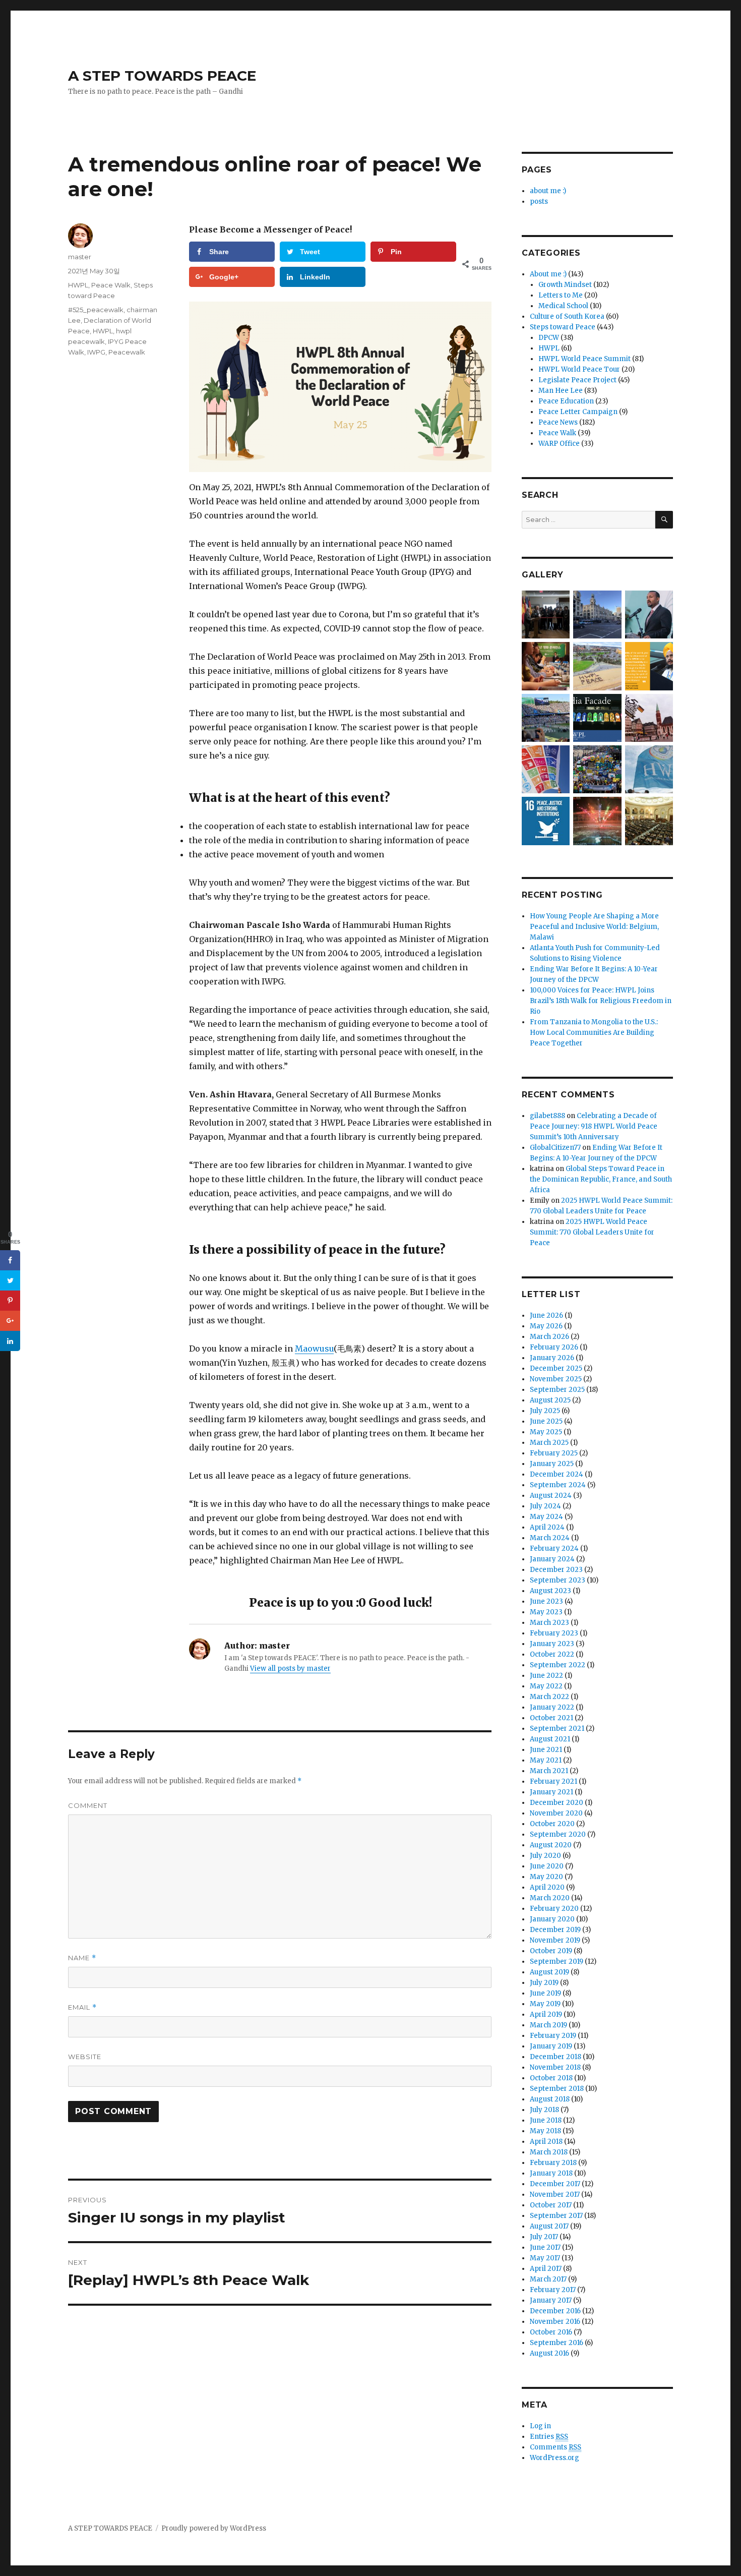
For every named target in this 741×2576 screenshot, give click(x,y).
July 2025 (545, 1411)
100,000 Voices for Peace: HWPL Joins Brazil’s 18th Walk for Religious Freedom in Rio (601, 1001)
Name (82, 1958)
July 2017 (544, 2237)
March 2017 (548, 2279)
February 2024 (554, 1548)
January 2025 (552, 1464)
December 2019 (555, 1930)
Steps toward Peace (563, 327)
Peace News (558, 422)
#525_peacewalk (96, 310)
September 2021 (557, 1729)
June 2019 (545, 1993)
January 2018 (551, 2173)
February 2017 (553, 2290)
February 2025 (554, 1453)
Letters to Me (561, 295)
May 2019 (545, 2004)
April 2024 (547, 1527)
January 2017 (551, 2300)
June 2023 (546, 1601)
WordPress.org (554, 2458)
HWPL (78, 285)
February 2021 (553, 1781)
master (80, 257)
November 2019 (555, 1940)
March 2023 (549, 1623)
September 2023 (558, 1580)
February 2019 (553, 2036)
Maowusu (314, 1349)
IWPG (96, 352)
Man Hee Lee (561, 391)
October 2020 (552, 1824)
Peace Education (566, 401)
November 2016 (555, 2322)
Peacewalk (127, 352)
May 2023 (546, 1612)
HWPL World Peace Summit (584, 359)
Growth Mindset (565, 285)
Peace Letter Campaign (578, 412)
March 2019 (548, 2025)
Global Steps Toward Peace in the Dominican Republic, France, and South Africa (601, 1179)
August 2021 (550, 1739)
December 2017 (555, 2184)
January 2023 (552, 1644)
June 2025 (546, 1421)
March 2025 (549, 1443)
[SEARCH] (664, 520)
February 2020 (554, 1909)
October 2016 (551, 2332)
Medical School (563, 306)
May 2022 (546, 1686)
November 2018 (555, 2067)
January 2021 (551, 1792)
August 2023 (550, 1591)
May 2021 (546, 1760)
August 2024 (551, 1496)
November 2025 (556, 1379)
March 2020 (550, 1898)
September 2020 (558, 1834)
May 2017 (545, 2258)
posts (539, 201)
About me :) (548, 274)
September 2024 (558, 1485)
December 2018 (555, 2057)
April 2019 (546, 2014)
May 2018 (545, 2131)
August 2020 (551, 1845)
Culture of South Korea (567, 316)
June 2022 (546, 1676)
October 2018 (551, 2078)
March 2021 (549, 1771)
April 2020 (547, 1887)
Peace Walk (111, 285)
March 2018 (549, 2152)
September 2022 (558, 1665)
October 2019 (551, 1951)
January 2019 (551, 2046)
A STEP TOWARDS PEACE (162, 76)
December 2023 (556, 1570)
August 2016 (549, 2353)
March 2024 (550, 1538)
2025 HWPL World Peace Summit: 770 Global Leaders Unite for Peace (592, 1232)
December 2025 (556, 1368)
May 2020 (546, 1877)
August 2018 (550, 2099)
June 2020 (547, 1866)
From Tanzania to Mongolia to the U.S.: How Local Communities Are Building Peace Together (594, 1033)
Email (82, 2007)
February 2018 (553, 2163)
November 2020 (556, 1813)
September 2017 (556, 2216)
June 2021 (546, 1750)
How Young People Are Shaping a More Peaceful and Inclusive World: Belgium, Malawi (594, 927)
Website (85, 2057)
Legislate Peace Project (577, 380)
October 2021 (551, 1718)
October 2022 (552, 1654)
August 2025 (550, 1400)
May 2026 (546, 1326)
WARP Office (559, 444)
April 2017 (546, 2269)
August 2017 (549, 2226)
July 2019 (544, 1983)
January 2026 (552, 1358)
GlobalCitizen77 (555, 1148)
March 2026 (549, 1337)
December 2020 (557, 1803)
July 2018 (544, 2110)
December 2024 (557, 1474)
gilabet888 (547, 1116)
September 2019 (557, 1962)
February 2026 (554, 1347)
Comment (88, 1805)
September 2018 (557, 2089)
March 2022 (549, 1697)
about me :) (548, 191)
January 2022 (552, 1707)
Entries (549, 2437)
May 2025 (546, 1432)
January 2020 (552, 1919)
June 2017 (545, 2247)
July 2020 (545, 1856)
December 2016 (555, 2311)
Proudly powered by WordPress (214, 2528)
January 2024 (552, 1559)
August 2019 (549, 1972)
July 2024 (545, 1506)
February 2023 (554, 1633)
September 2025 (557, 1390)
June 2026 (546, 1315)
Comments (555, 2447)
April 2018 (546, 2142)
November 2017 (555, 2194)
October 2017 (551, 2205)
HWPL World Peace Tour (579, 369)
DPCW (549, 338)
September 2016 (557, 2343)
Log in (540, 2426)
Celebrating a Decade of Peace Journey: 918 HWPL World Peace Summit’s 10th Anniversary (594, 1126)
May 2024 (546, 1517)
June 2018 (546, 2120)
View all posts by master (290, 1668)
